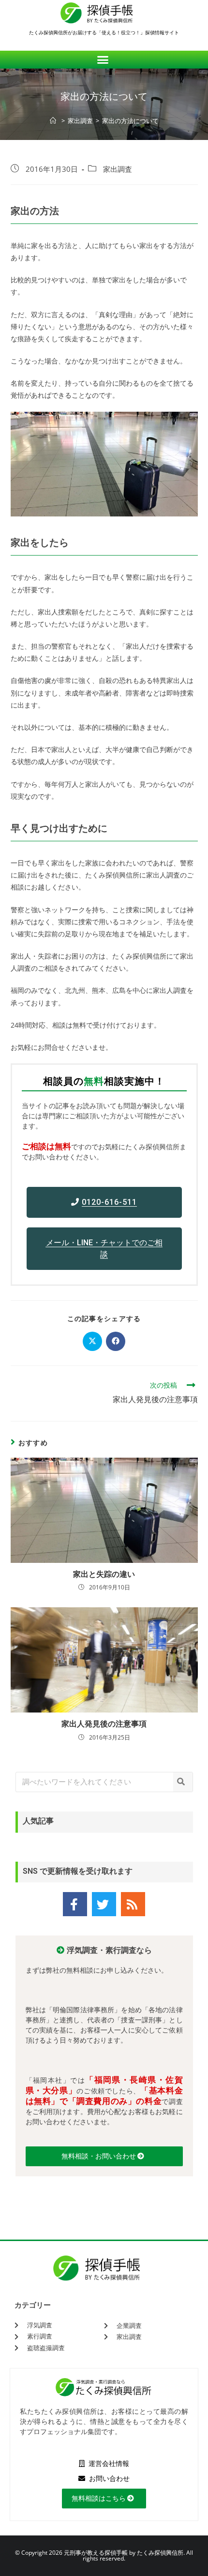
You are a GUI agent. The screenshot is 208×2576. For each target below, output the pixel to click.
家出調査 (118, 169)
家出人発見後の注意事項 (104, 1724)
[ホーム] (54, 121)
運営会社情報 (108, 2464)
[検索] (183, 1782)
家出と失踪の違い (104, 1574)
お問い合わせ (109, 2479)
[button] (104, 60)
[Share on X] (92, 1341)
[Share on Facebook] (116, 1341)
